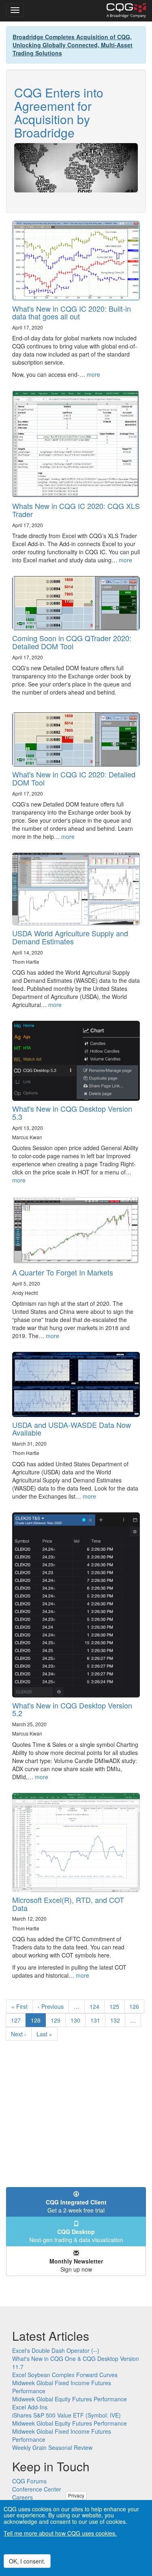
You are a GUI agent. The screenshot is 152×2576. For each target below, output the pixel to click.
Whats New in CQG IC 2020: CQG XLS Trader (76, 510)
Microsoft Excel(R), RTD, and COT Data (68, 1904)
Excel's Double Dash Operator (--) (56, 2350)
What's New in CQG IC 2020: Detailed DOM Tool (74, 778)
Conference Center (37, 2489)
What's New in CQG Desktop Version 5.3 (72, 1113)
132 (117, 2020)
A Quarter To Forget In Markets (63, 1272)
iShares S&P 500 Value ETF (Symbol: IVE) (66, 2415)
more (93, 374)
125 (116, 2006)
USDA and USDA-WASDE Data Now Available (72, 1429)
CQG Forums (29, 2481)
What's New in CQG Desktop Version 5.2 (72, 1709)
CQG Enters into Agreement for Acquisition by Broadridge (59, 112)
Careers (22, 2497)
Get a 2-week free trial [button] (76, 2206)
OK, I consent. (27, 2561)
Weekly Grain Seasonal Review (52, 2447)
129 (57, 2020)
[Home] (126, 11)
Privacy (76, 2495)
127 (18, 2020)
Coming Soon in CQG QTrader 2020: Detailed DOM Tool (72, 642)
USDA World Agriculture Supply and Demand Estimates (70, 937)
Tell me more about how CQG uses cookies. (60, 2533)
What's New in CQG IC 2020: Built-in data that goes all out (72, 312)
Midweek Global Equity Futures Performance (70, 2399)
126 (136, 2006)
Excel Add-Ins (30, 2407)
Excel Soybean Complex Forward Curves (65, 2375)
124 (96, 2006)
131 (97, 2020)
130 (77, 2020)
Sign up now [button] (76, 2265)
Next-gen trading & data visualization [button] (76, 2236)
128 (38, 2022)
